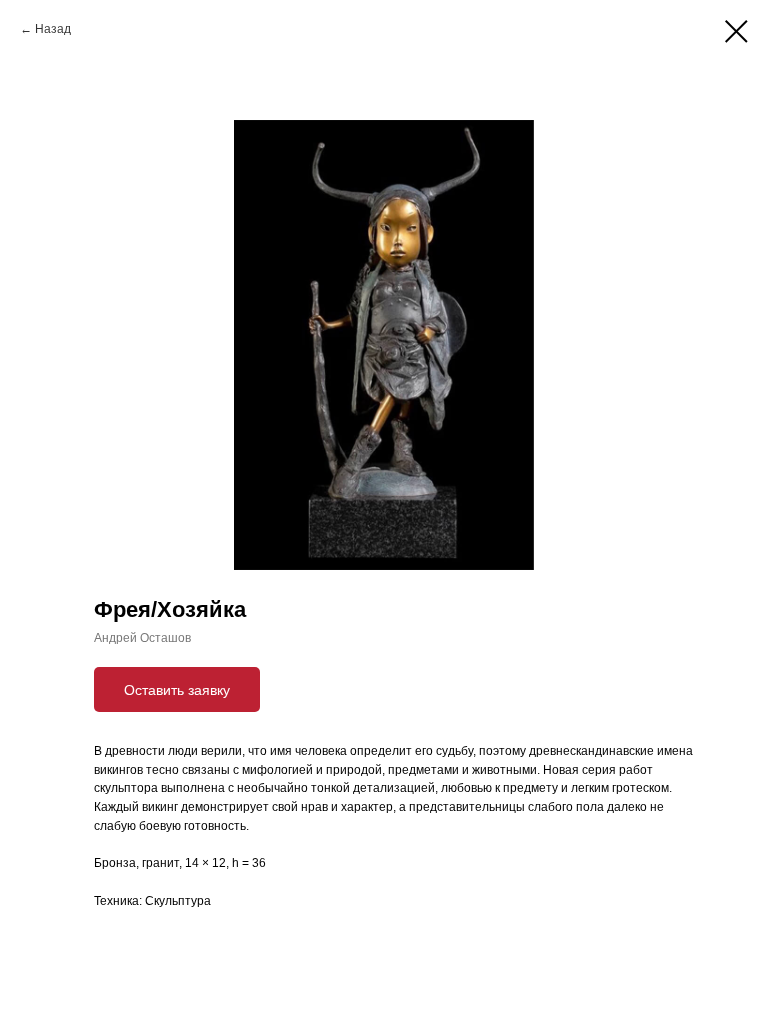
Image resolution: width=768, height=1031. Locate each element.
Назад (53, 29)
